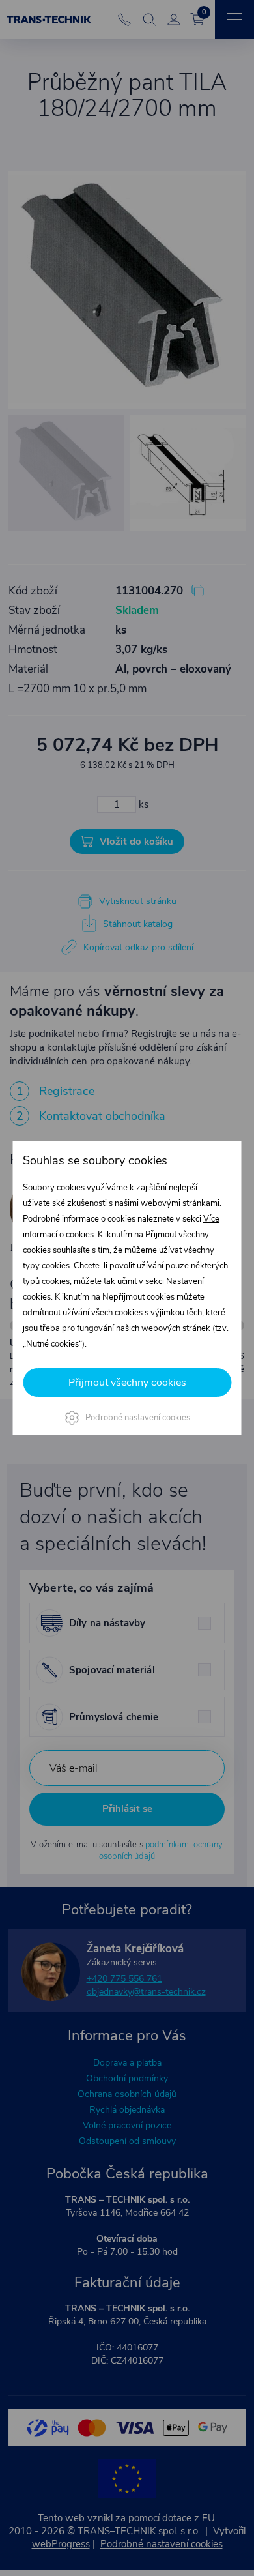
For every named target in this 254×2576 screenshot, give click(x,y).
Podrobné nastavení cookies (138, 1418)
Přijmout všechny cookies (127, 1383)
